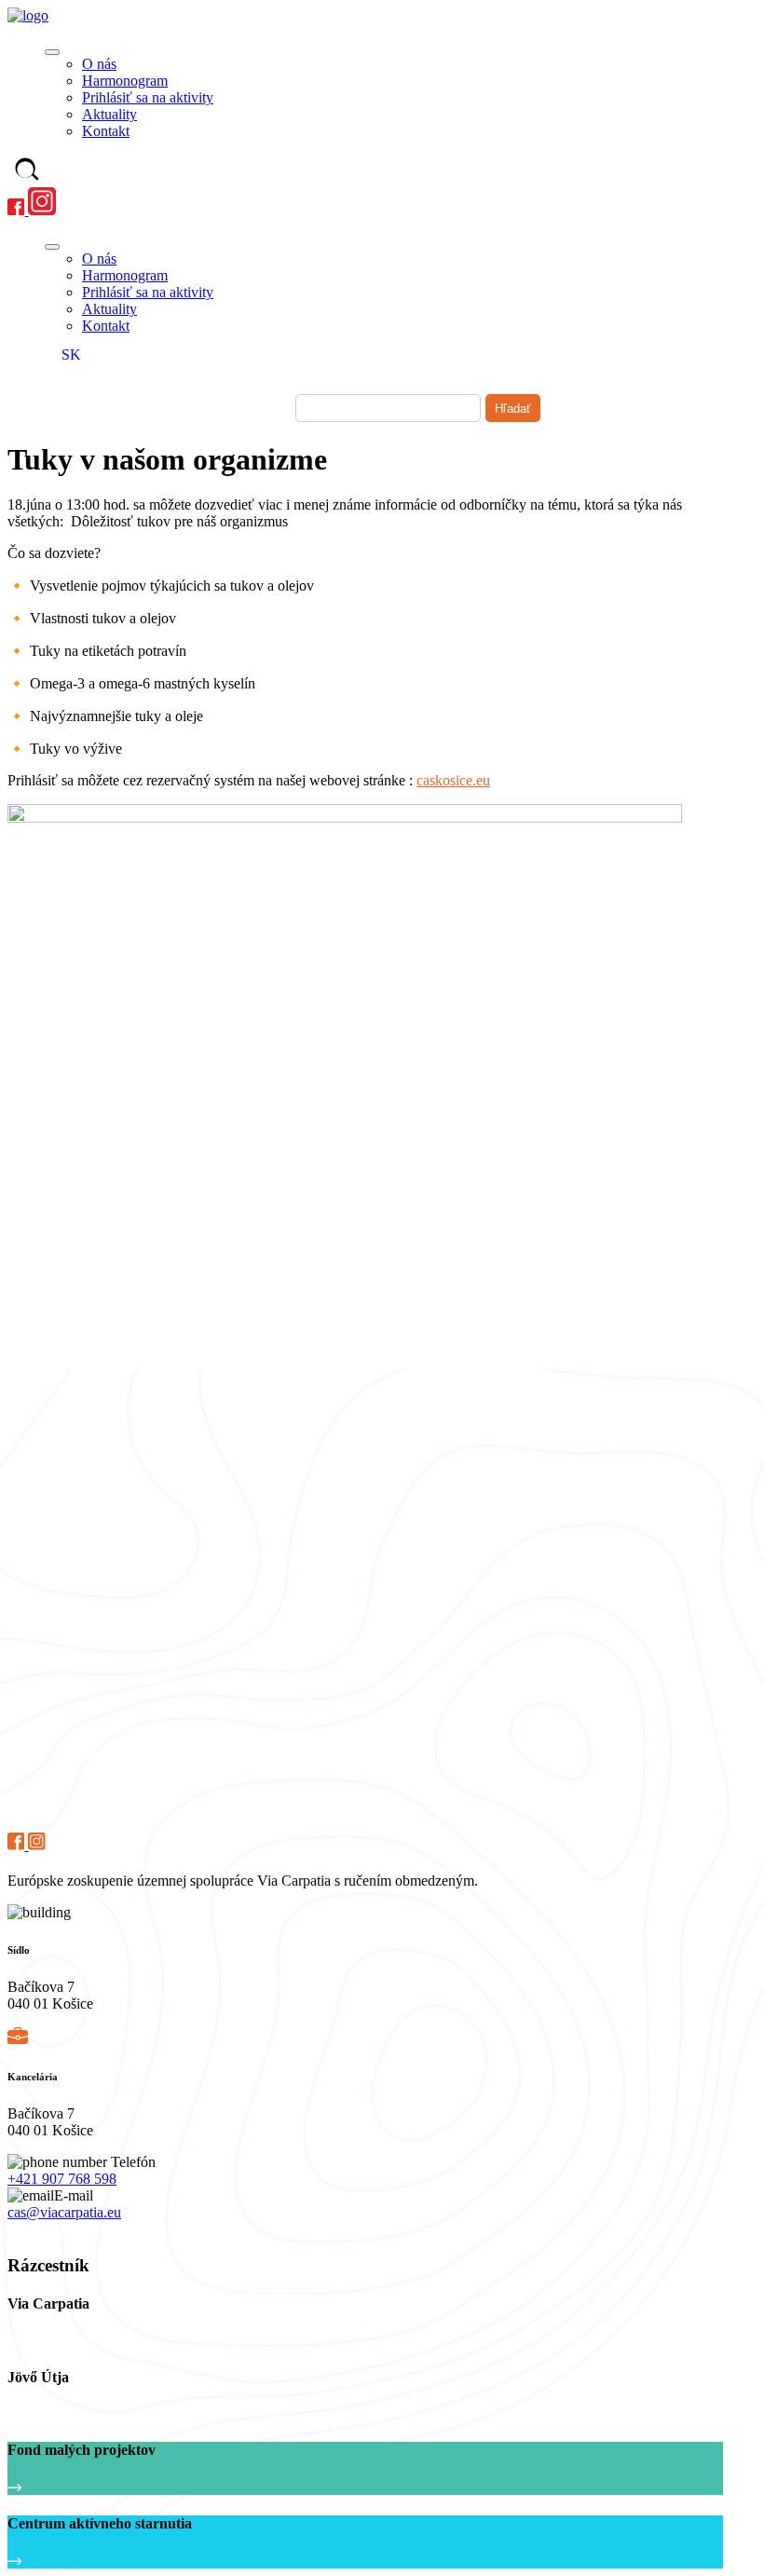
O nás (99, 64)
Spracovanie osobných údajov (86, 2230)
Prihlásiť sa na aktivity (148, 97)
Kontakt (106, 131)
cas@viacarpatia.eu (64, 2212)
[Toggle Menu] (52, 52)
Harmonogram (125, 81)
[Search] (27, 171)
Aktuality (109, 114)
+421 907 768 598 (62, 2179)
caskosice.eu (453, 780)
